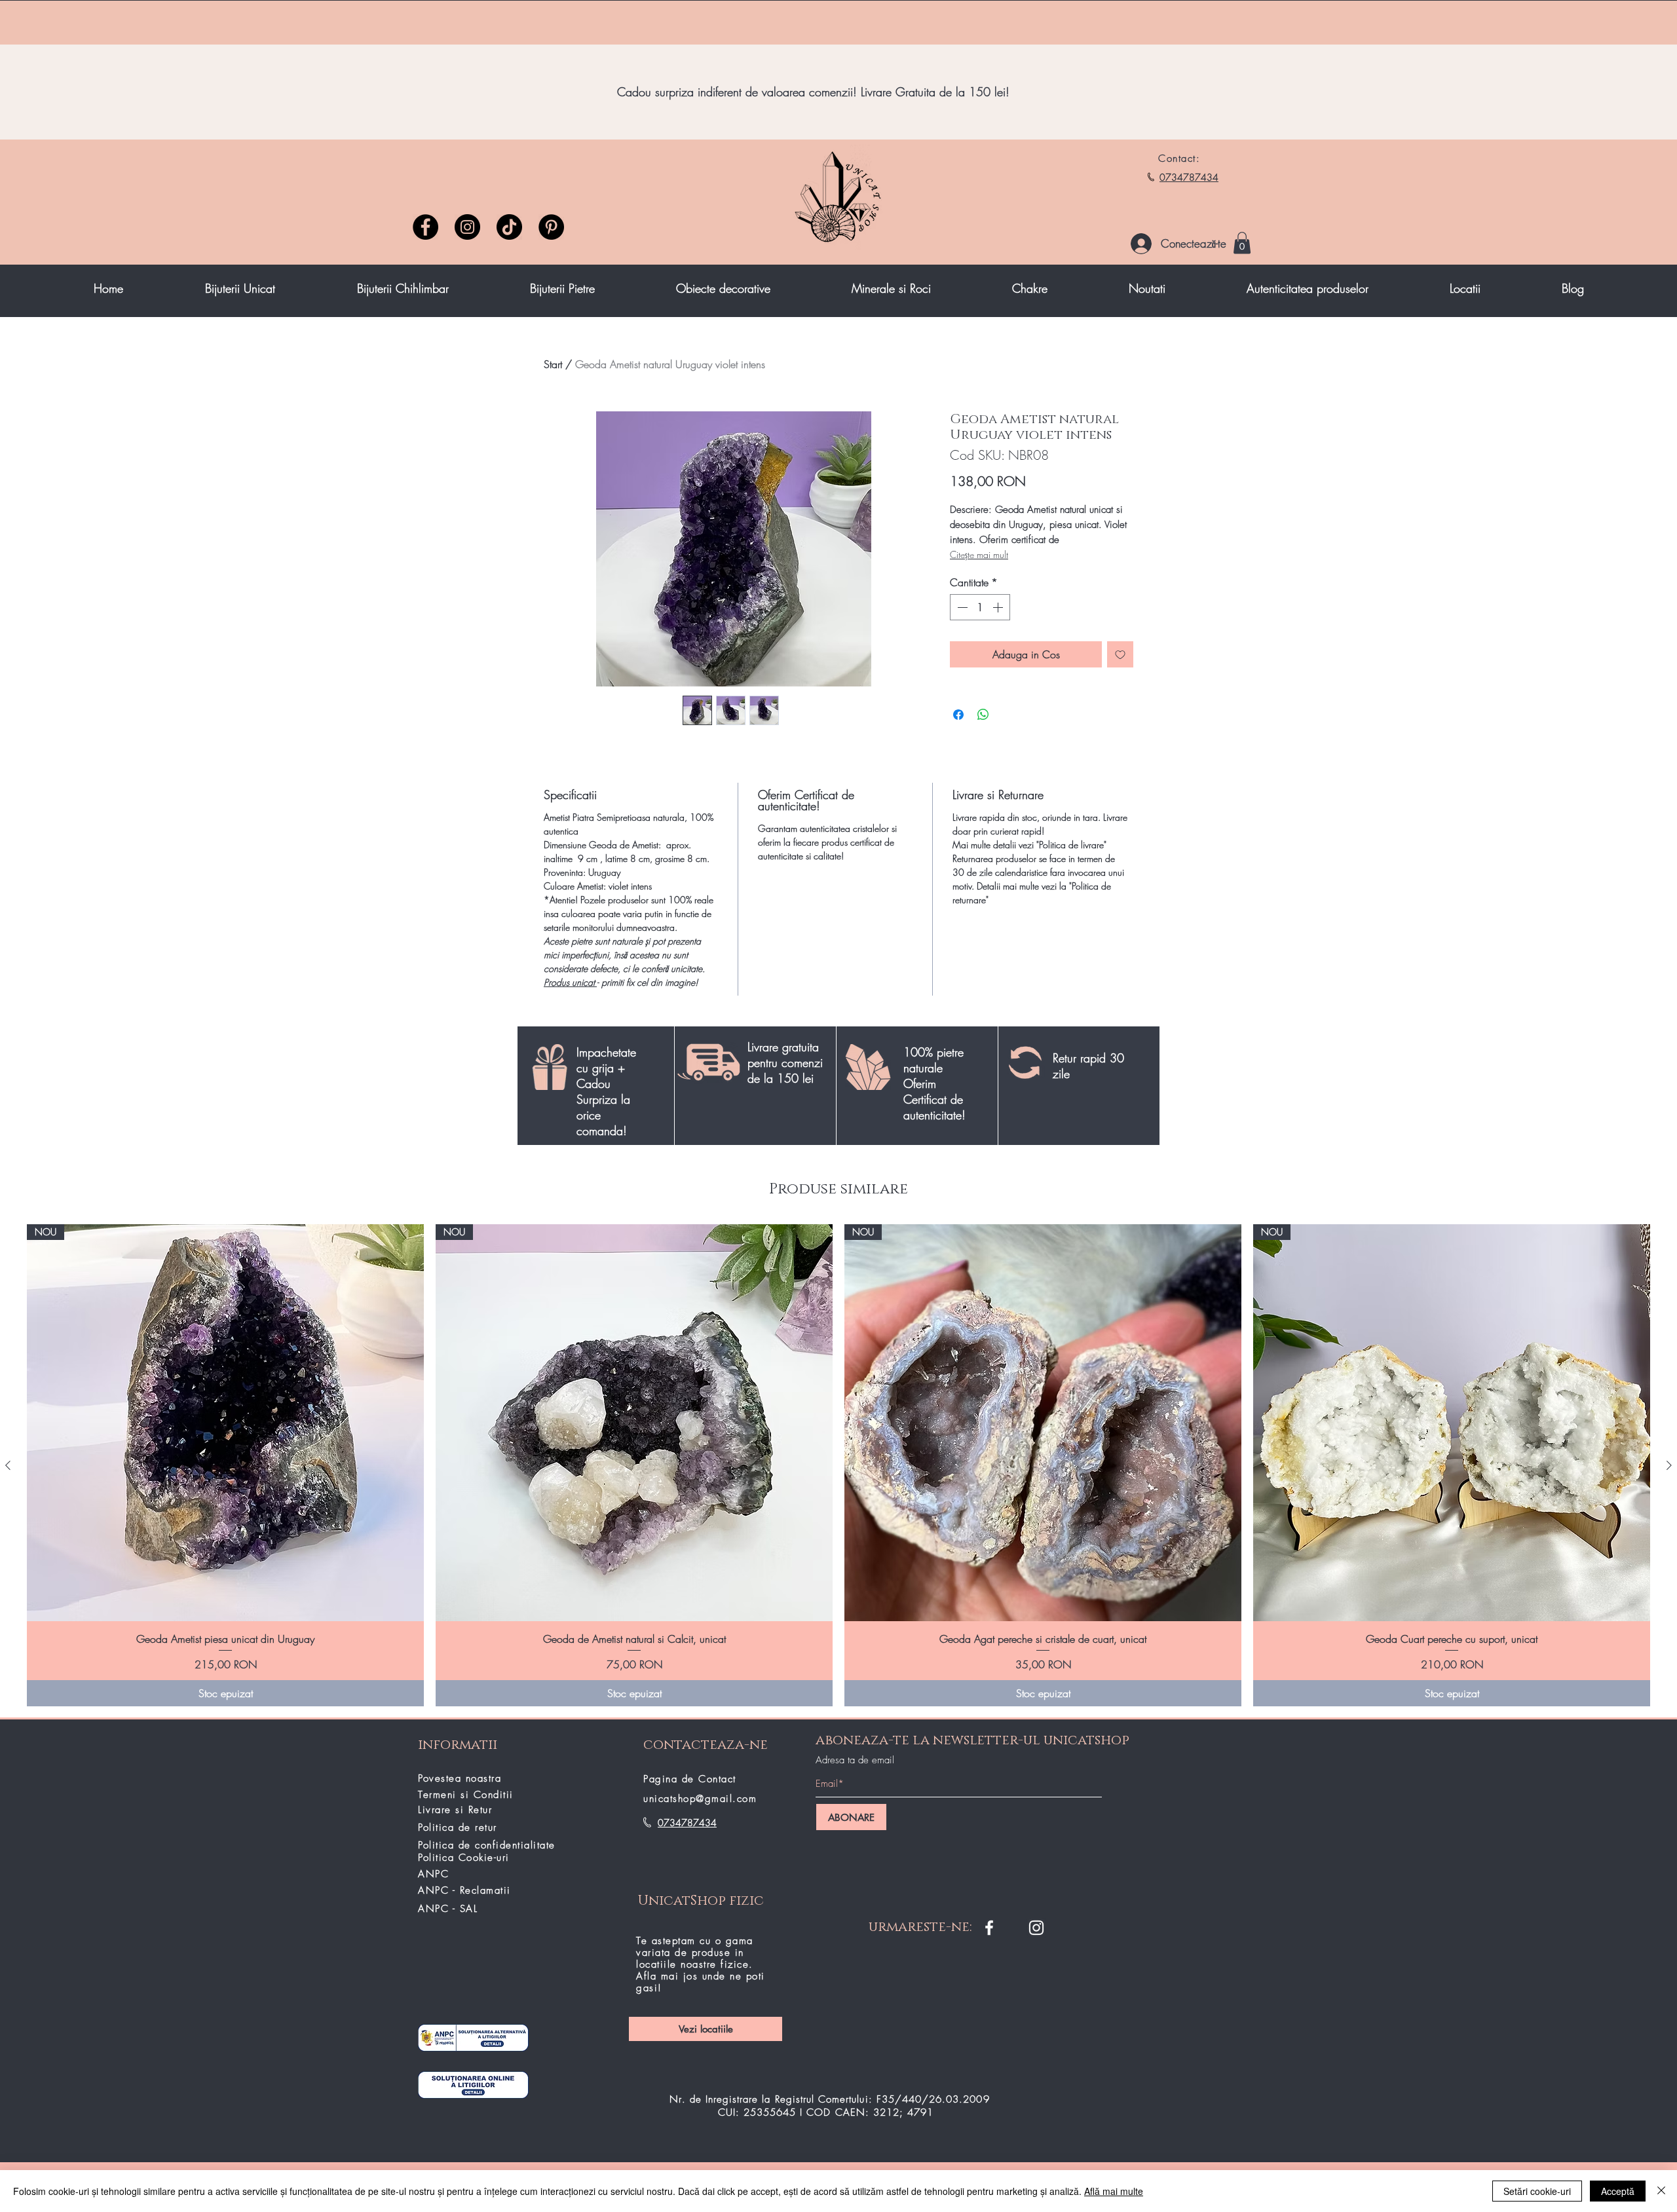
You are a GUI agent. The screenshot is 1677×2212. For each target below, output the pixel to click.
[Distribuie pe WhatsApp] (983, 715)
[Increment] (999, 607)
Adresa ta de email (855, 1760)
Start (553, 364)
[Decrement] (961, 607)
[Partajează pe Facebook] (958, 715)
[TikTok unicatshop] (509, 227)
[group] (838, 1465)
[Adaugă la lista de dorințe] (1120, 654)
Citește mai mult (979, 554)
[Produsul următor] (1669, 1465)
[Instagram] (467, 227)
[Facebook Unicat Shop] (989, 1928)
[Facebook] (425, 227)
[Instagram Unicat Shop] (1036, 1928)
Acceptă (1618, 2191)
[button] (1242, 243)
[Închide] (1661, 2191)
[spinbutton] (980, 607)
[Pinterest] (551, 227)
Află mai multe (1114, 2191)
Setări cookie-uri (1537, 2191)
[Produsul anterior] (8, 1465)
